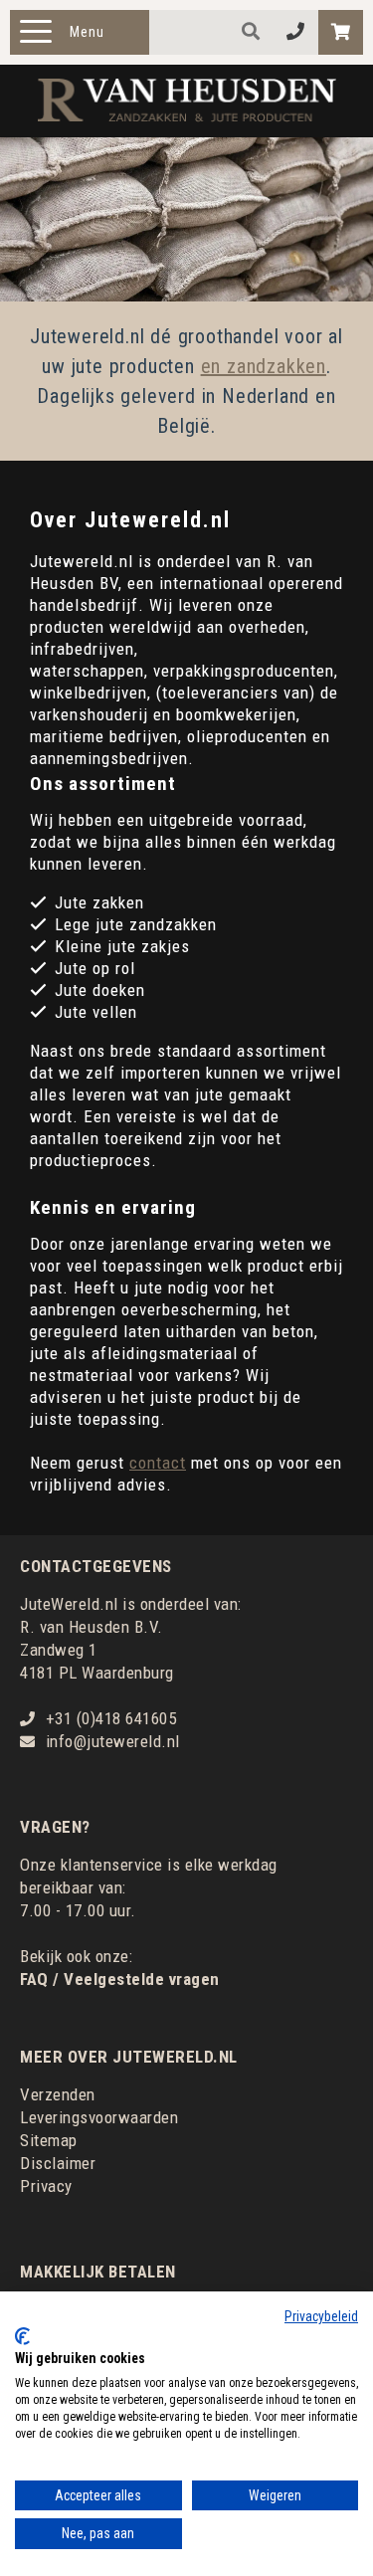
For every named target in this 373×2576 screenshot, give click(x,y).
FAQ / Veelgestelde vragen (120, 1979)
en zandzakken (264, 366)
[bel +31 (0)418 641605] (296, 32)
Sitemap (49, 2140)
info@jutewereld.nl (113, 1741)
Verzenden (58, 2094)
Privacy (46, 2186)
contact (158, 1463)
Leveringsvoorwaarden (99, 2117)
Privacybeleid (321, 2316)
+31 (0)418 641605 (111, 1718)
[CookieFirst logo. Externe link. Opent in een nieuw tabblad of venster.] (22, 2336)
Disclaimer (58, 2163)
